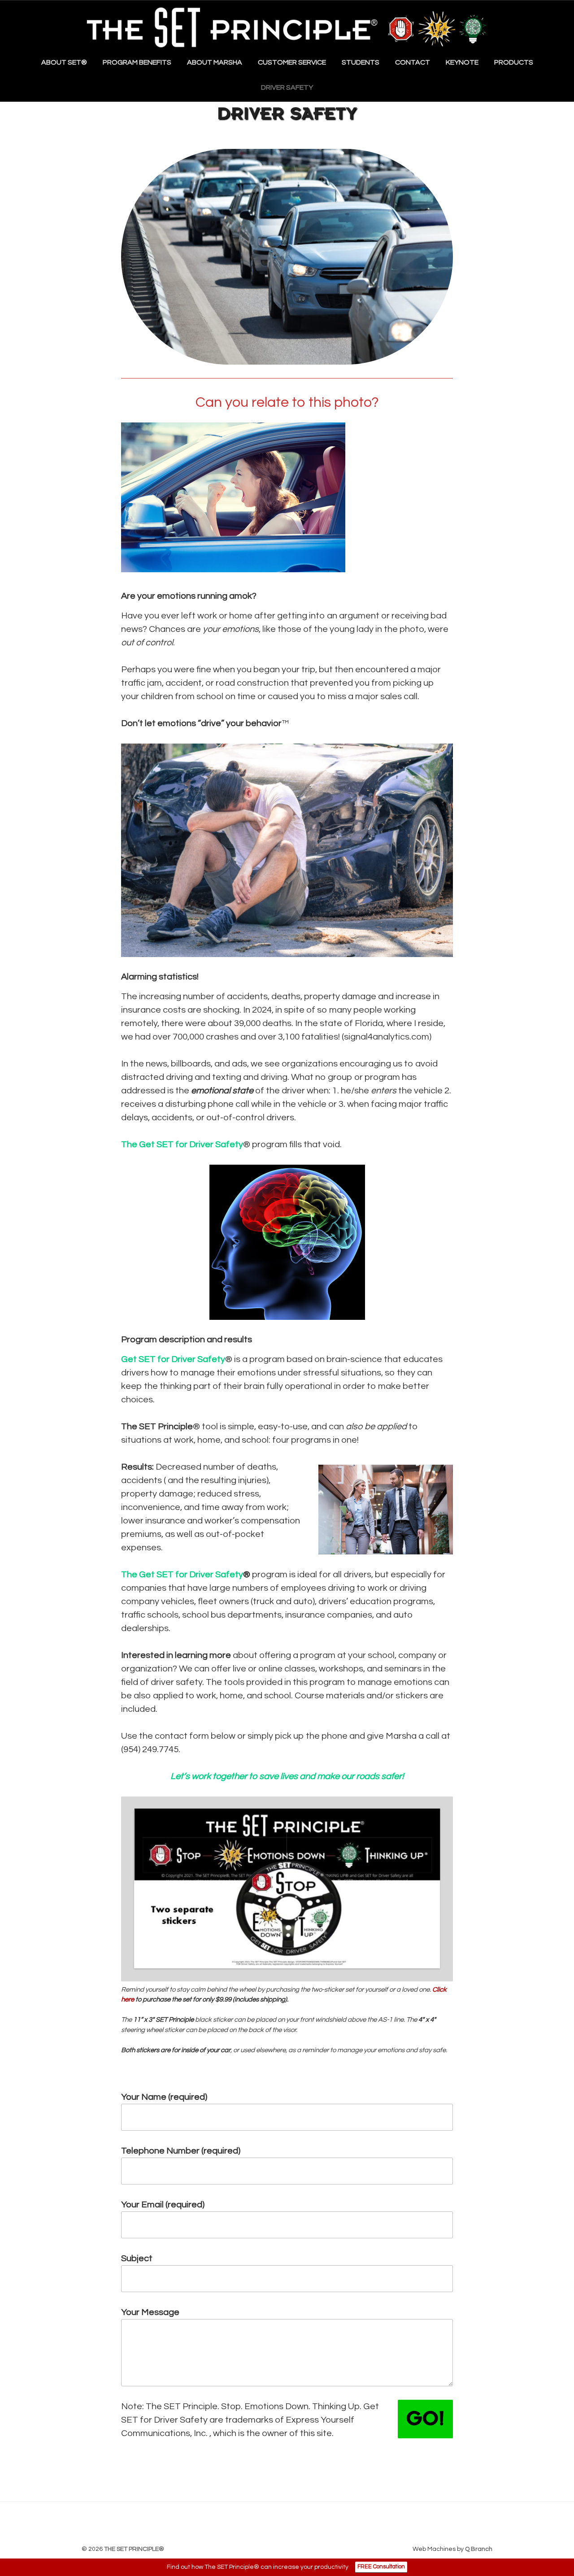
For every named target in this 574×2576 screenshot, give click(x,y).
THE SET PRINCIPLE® (134, 2549)
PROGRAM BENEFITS (137, 62)
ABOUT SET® (64, 62)
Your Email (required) (163, 2205)
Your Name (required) (164, 2097)
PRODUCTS (514, 62)
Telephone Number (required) (181, 2151)
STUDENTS (361, 62)
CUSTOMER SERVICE (292, 62)
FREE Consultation (381, 2567)
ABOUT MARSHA (215, 62)
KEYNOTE (462, 62)
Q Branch (479, 2549)
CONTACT (413, 62)
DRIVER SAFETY (287, 87)
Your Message (150, 2312)
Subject (137, 2258)
